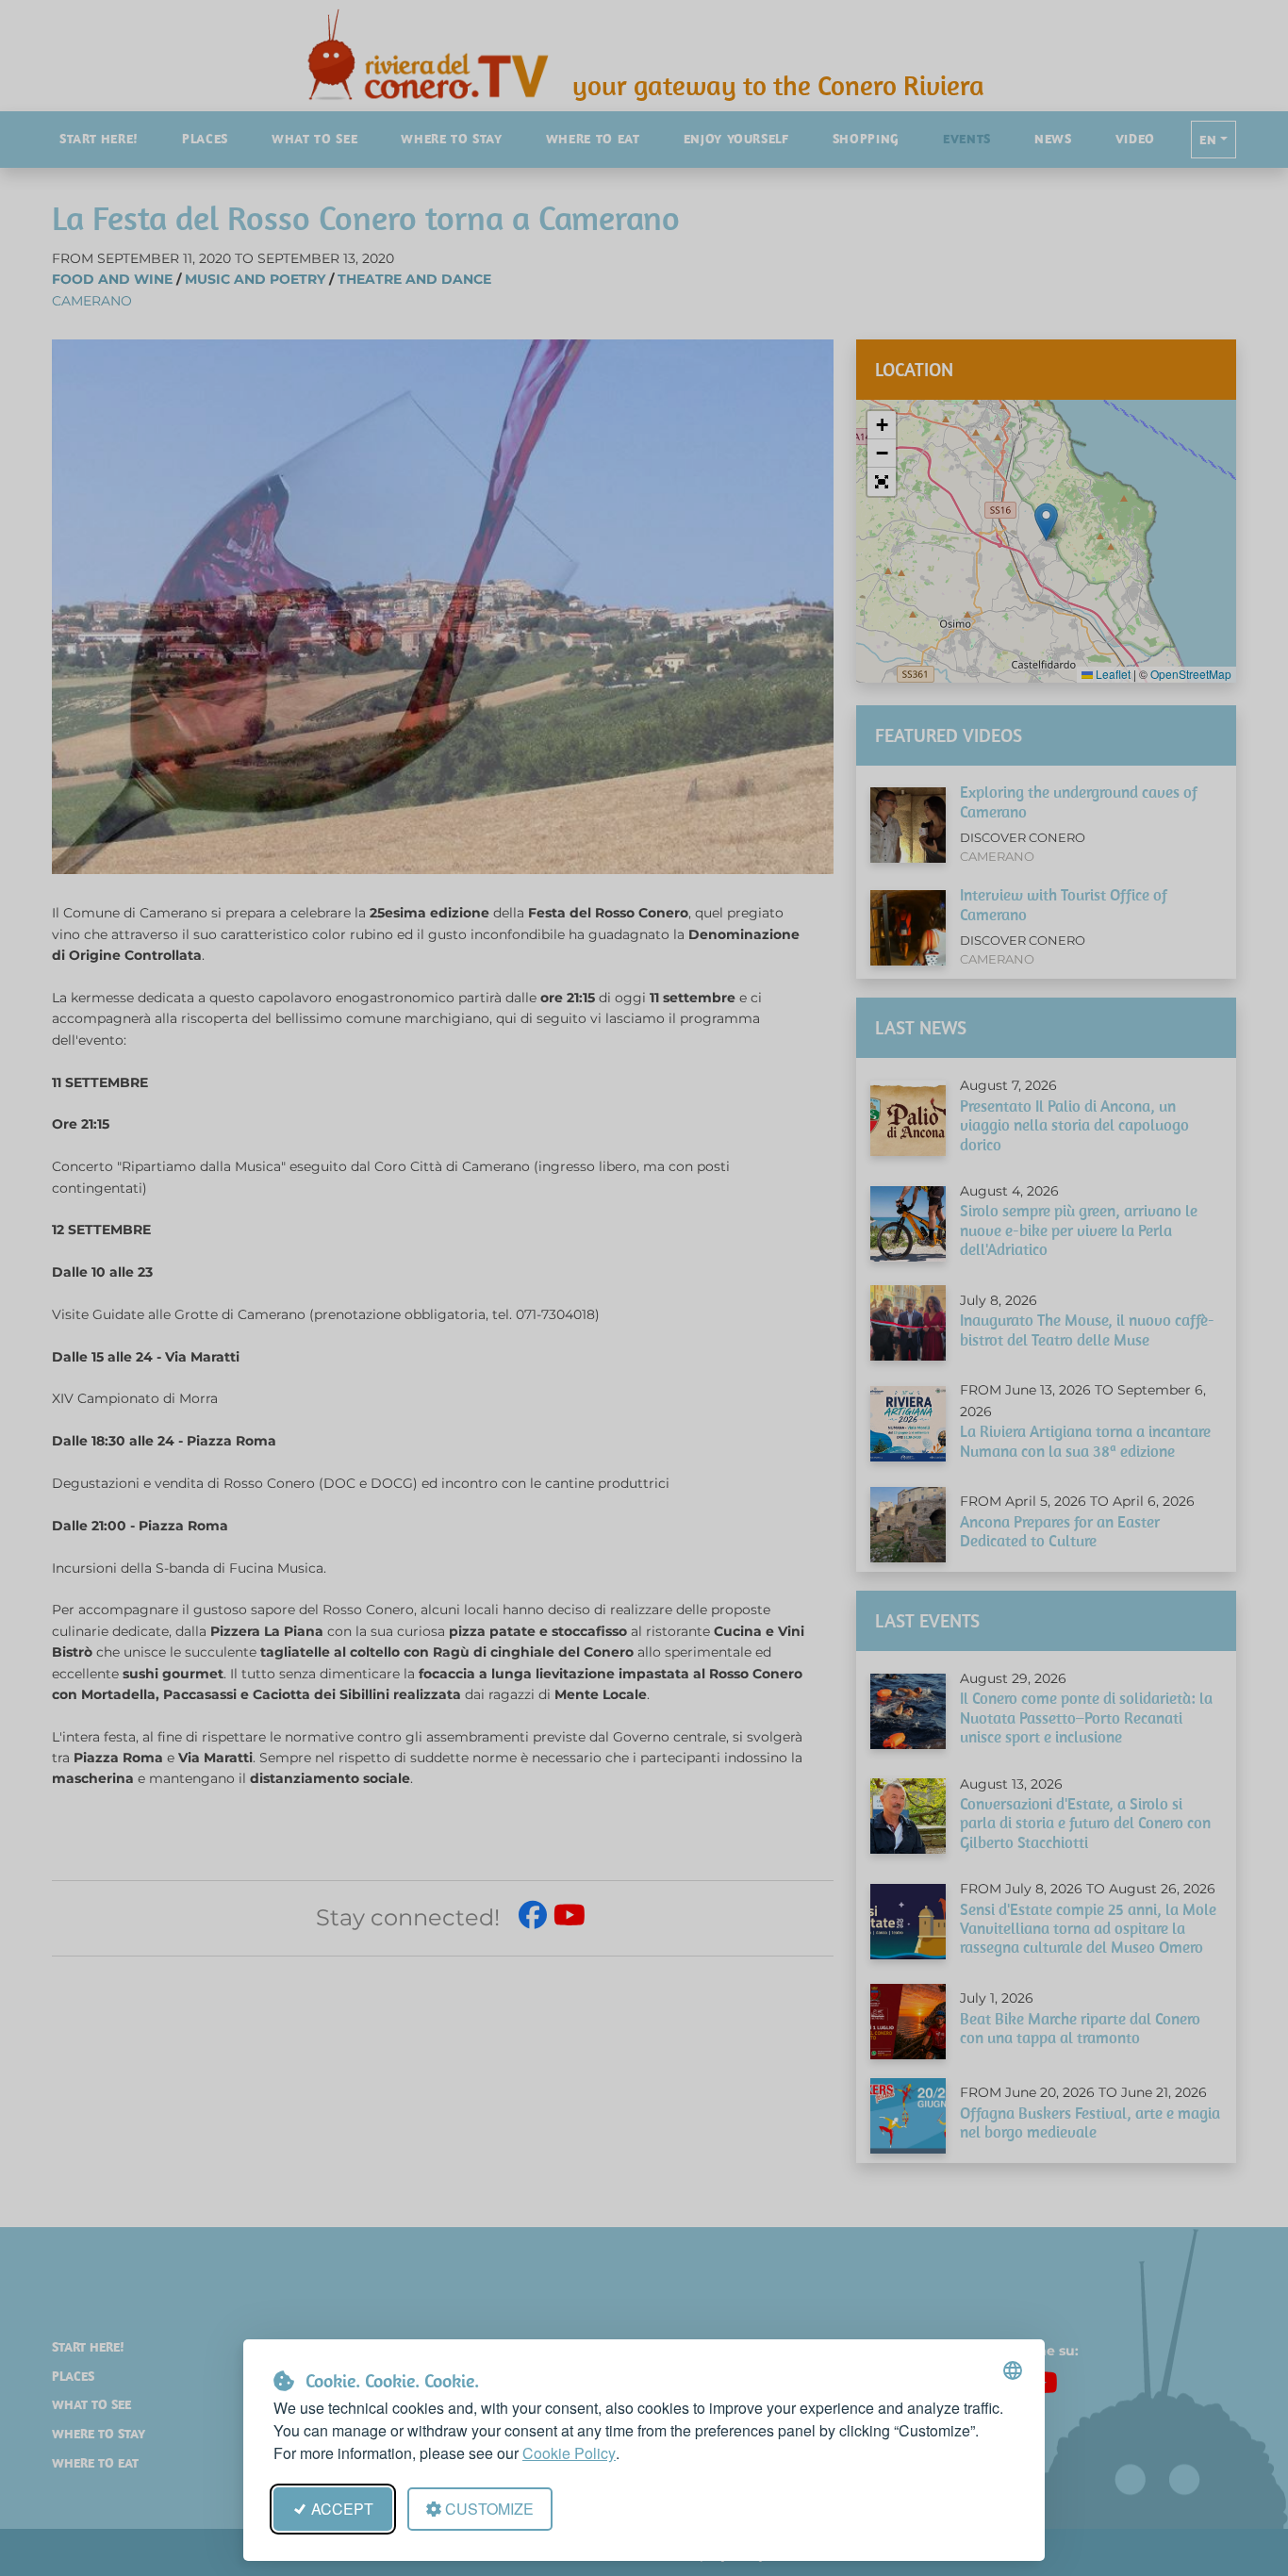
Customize (489, 2509)
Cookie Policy (569, 2453)
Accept (342, 2509)
